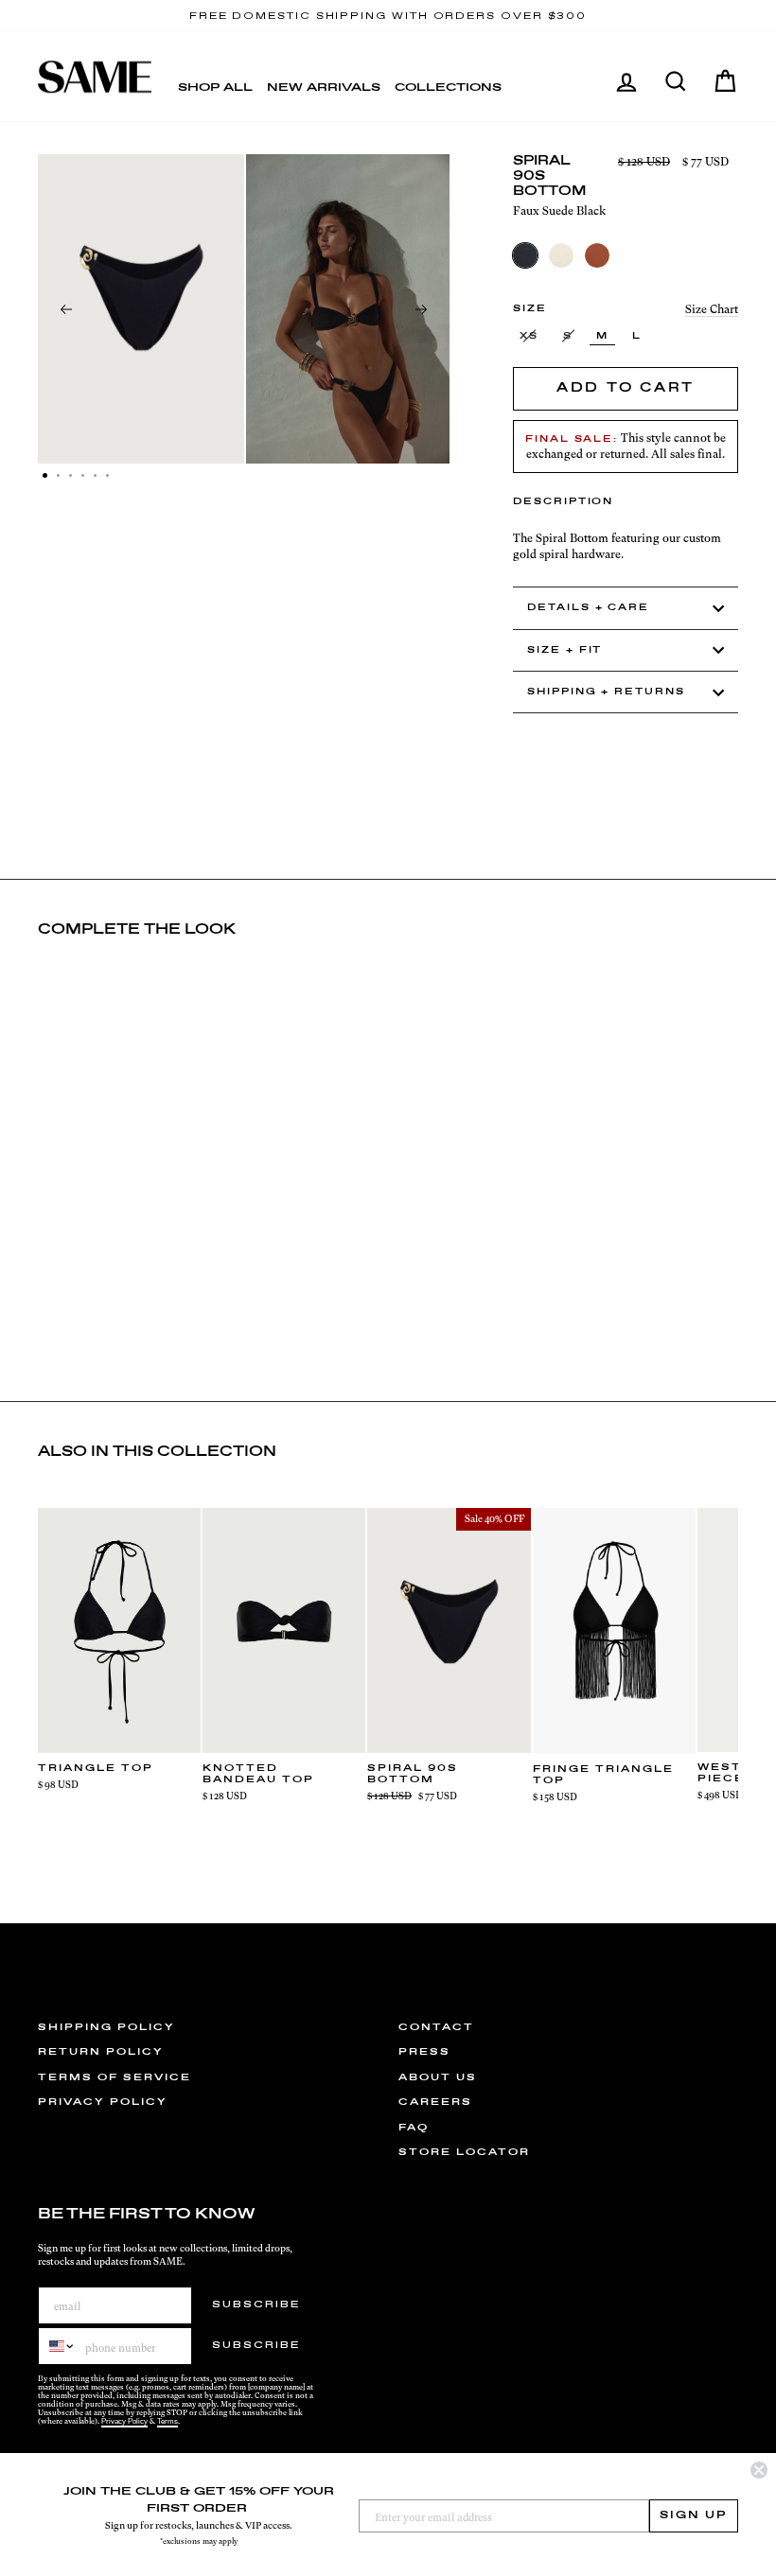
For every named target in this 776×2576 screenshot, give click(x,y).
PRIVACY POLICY (103, 2102)
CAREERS (435, 2102)
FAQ (414, 2128)
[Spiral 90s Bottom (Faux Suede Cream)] (561, 255)
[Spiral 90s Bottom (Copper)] (597, 255)
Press (424, 2052)
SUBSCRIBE (256, 2304)
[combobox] (57, 2346)
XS (529, 336)
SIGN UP (694, 2515)
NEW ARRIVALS (324, 88)
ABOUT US (438, 2077)
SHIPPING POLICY (106, 2027)
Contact (436, 2027)
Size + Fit (564, 650)
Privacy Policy (124, 2421)
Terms (168, 2421)
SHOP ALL (215, 88)
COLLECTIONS (448, 88)
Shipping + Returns (606, 692)
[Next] (421, 309)
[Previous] (66, 309)
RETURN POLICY (101, 2052)
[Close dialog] (759, 2470)
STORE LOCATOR (464, 2152)
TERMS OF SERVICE (115, 2077)
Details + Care (588, 608)
